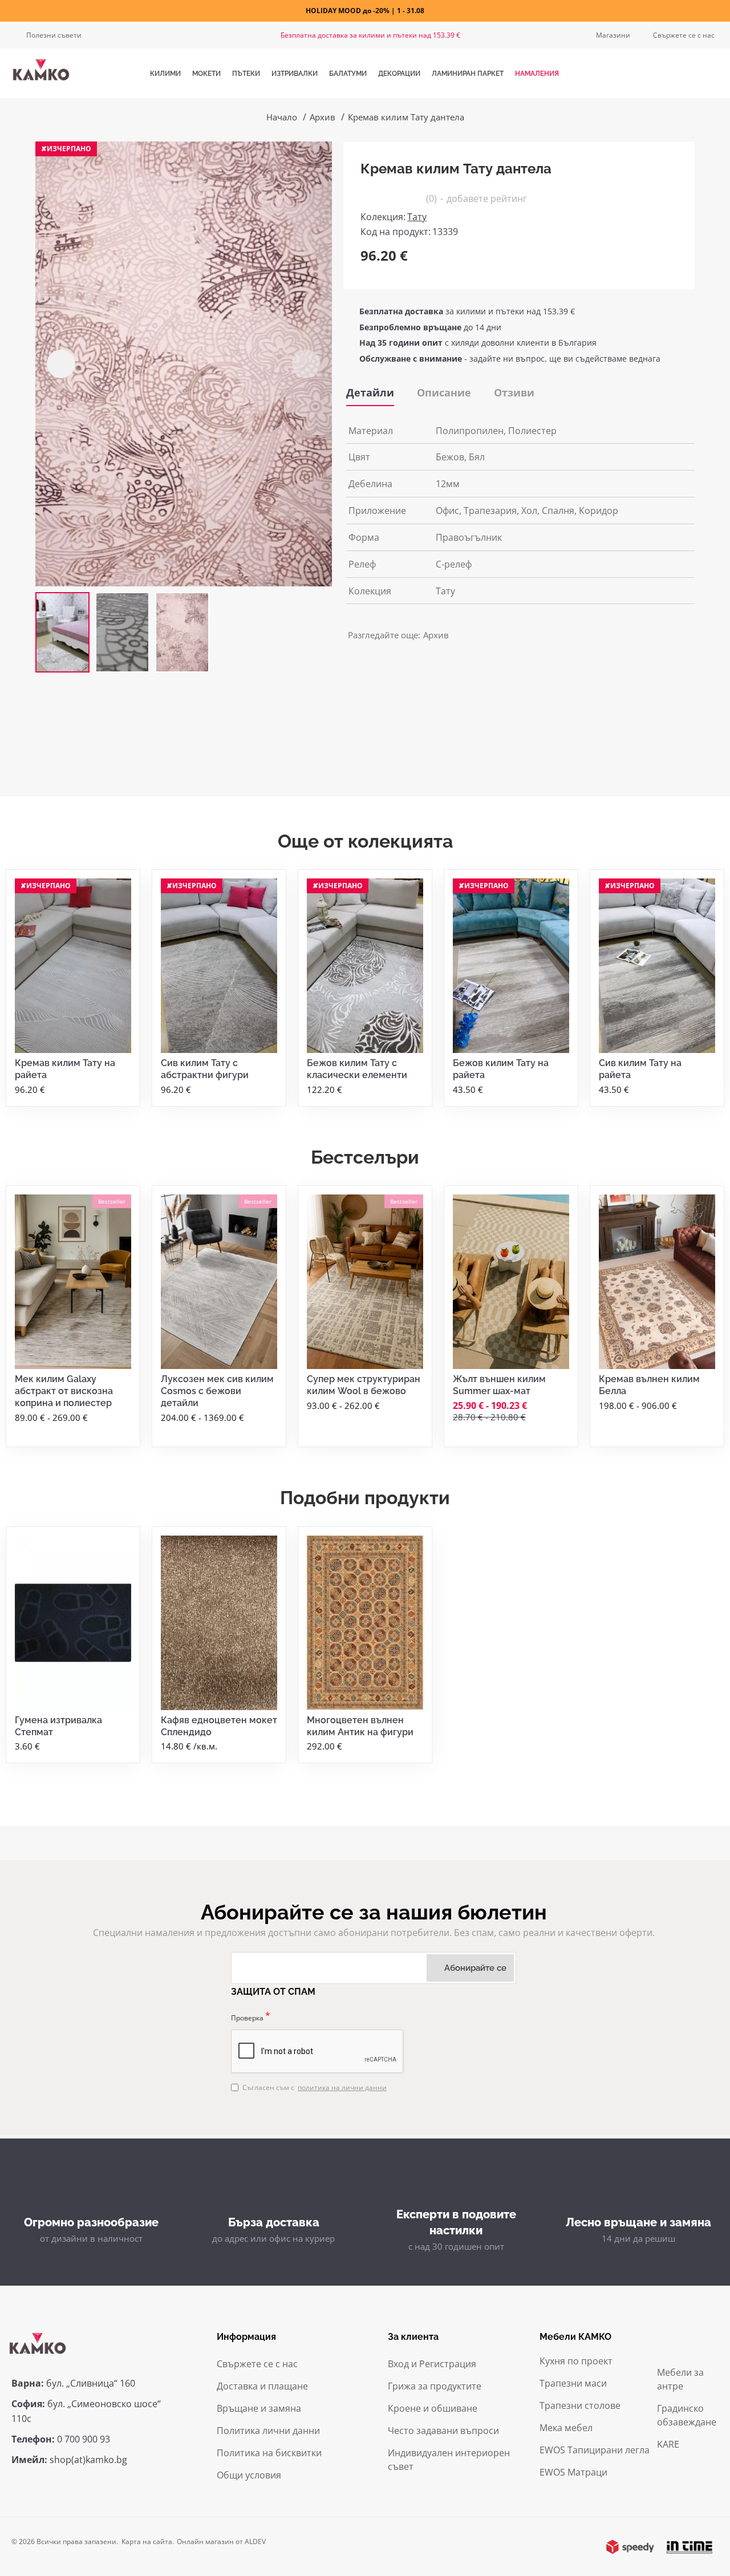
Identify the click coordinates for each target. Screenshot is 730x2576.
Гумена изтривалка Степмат (58, 1726)
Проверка (247, 2018)
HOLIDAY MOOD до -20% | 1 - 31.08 (365, 11)
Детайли (370, 392)
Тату (417, 217)
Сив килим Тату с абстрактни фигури (205, 1069)
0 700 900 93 (84, 2439)
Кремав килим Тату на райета (65, 1069)
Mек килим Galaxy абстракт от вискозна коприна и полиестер (64, 1391)
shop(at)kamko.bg (88, 2460)
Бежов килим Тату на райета (501, 1069)
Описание (444, 392)
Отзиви (514, 392)
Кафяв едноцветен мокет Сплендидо (219, 1726)
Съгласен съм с (315, 2087)
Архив (323, 117)
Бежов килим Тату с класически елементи (357, 1069)
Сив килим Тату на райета (640, 1069)
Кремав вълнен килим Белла (649, 1385)
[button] (61, 364)
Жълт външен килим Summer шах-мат (499, 1385)
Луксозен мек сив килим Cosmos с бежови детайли (217, 1391)
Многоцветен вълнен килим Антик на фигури (360, 1726)
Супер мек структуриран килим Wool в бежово (364, 1385)
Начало (282, 117)
